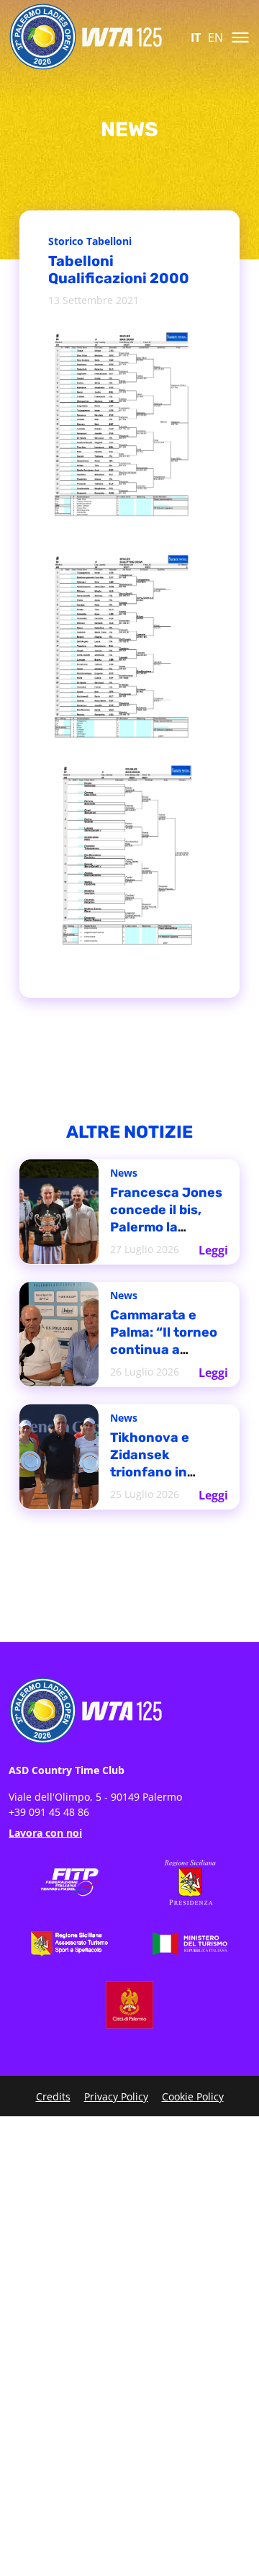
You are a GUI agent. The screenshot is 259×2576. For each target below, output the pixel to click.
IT (196, 37)
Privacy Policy (116, 2096)
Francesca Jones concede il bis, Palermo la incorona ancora (167, 1217)
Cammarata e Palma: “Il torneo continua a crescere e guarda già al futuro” (168, 1338)
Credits (53, 2096)
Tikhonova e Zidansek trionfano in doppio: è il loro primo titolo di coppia (164, 1467)
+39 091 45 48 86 (49, 1812)
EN (215, 37)
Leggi (214, 1246)
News (125, 1176)
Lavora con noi (45, 1833)
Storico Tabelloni (94, 242)
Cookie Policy (193, 2096)
